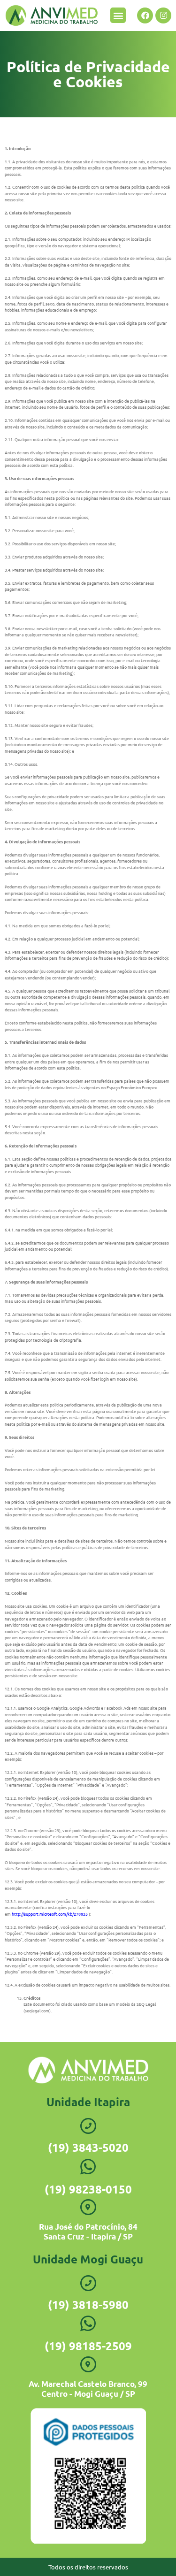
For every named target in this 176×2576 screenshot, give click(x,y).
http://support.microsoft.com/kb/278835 (50, 1914)
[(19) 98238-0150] (88, 2167)
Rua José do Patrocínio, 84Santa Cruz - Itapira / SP (88, 2231)
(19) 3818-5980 (88, 2305)
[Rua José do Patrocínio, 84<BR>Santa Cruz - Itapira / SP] (88, 2207)
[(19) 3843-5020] (88, 2126)
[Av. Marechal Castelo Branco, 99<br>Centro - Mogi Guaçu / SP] (88, 2364)
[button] (118, 15)
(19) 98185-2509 (88, 2346)
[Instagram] (163, 15)
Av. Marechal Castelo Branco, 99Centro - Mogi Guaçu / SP (88, 2389)
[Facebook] (145, 15)
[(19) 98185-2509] (88, 2324)
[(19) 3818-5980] (88, 2283)
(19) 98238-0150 (88, 2189)
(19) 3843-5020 (88, 2147)
